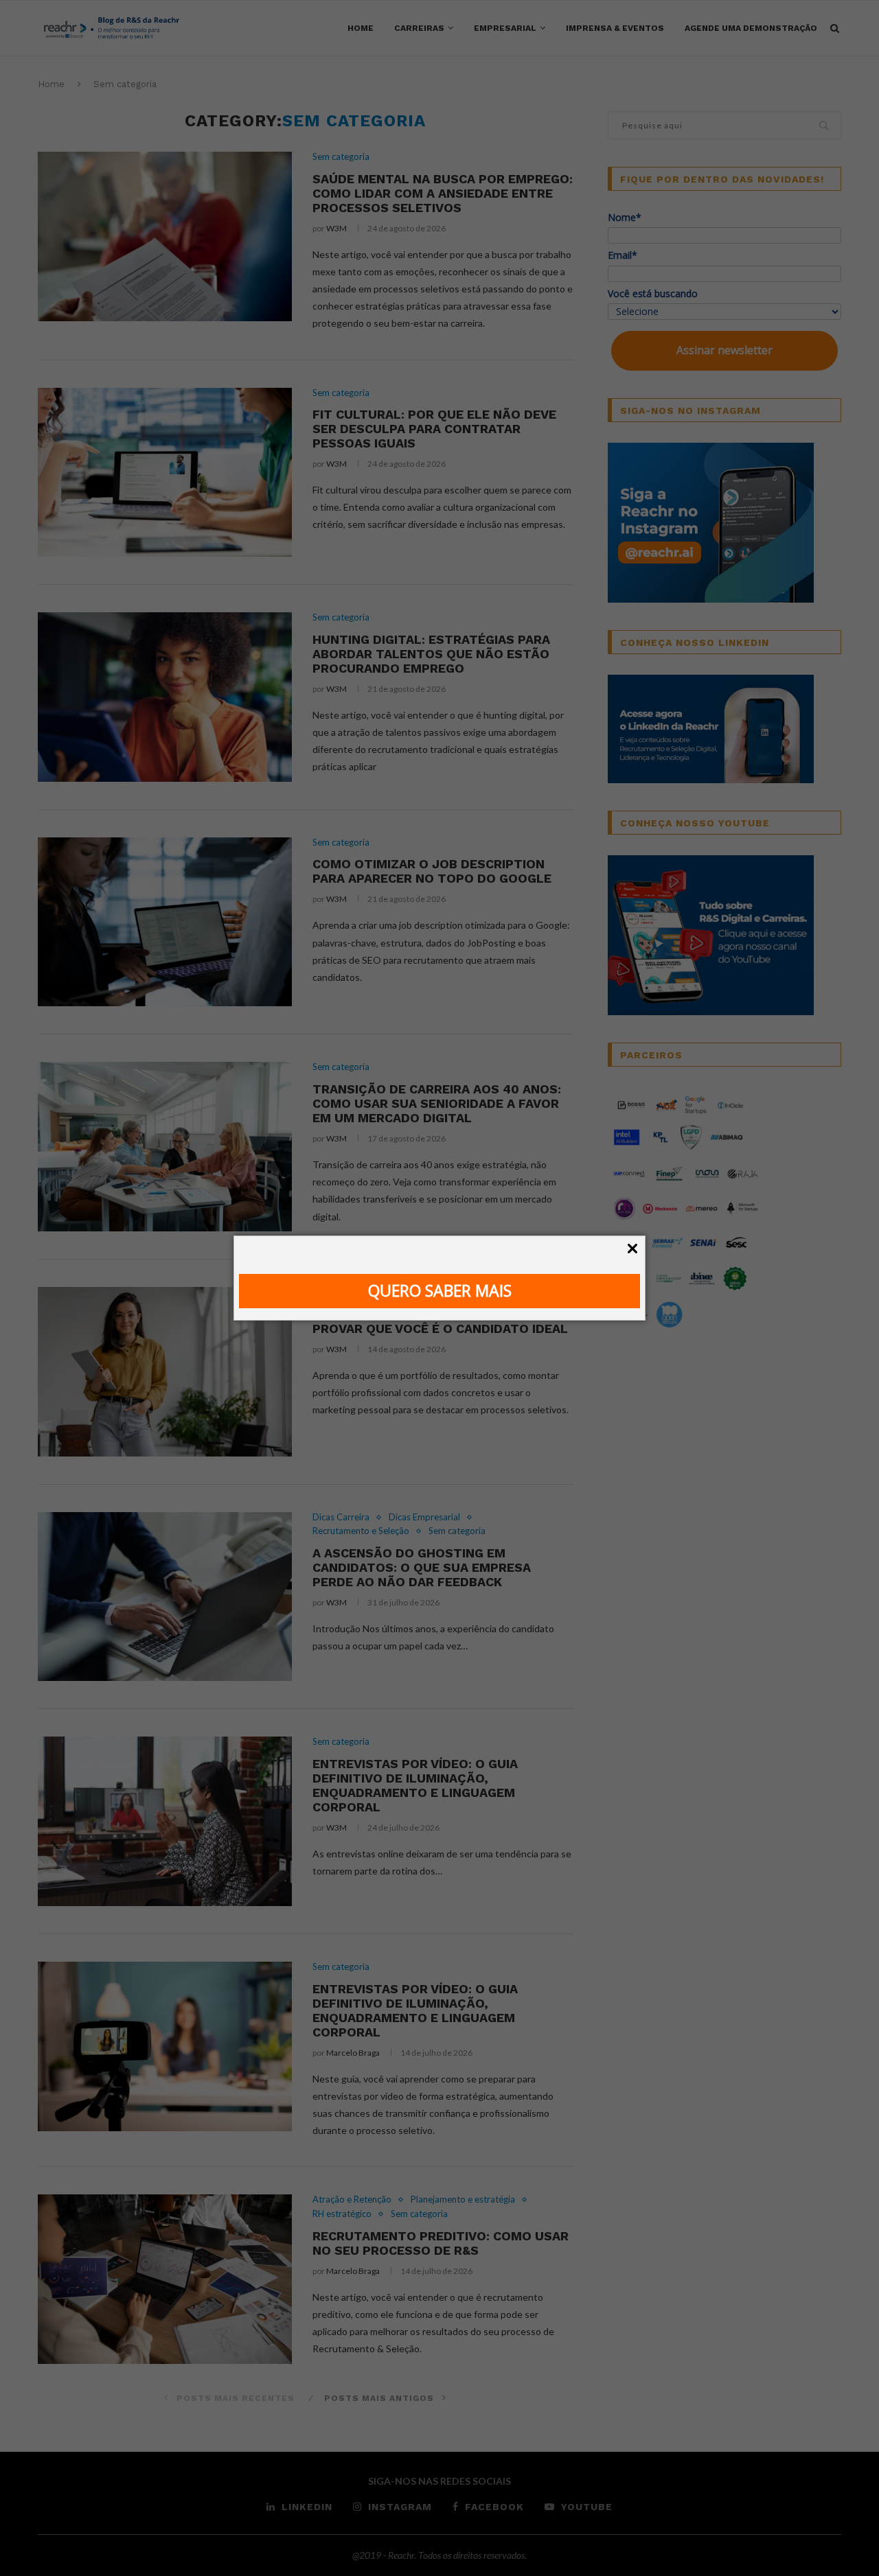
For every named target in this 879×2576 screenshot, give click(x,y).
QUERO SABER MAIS (440, 1290)
